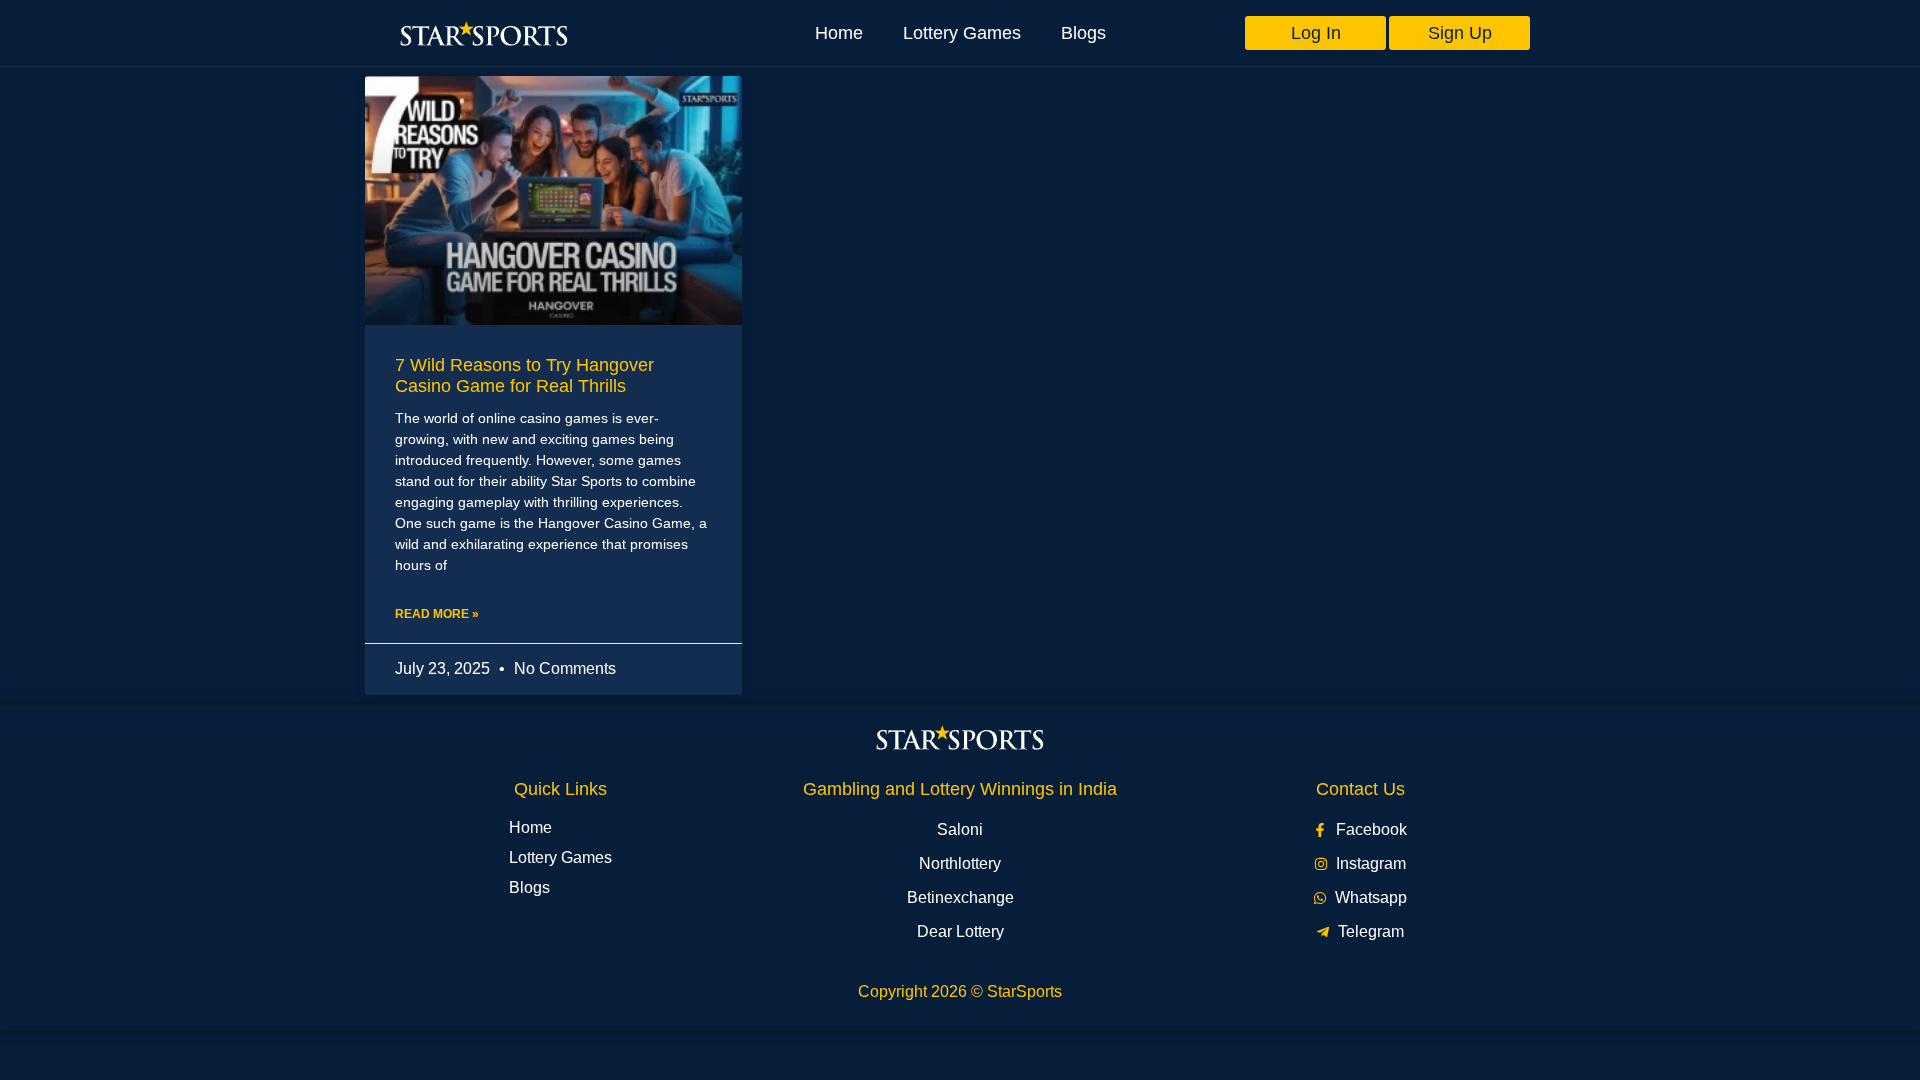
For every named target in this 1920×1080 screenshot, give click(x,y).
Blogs (1083, 33)
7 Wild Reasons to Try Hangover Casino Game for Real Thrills (524, 376)
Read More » (437, 614)
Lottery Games (962, 33)
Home (839, 33)
